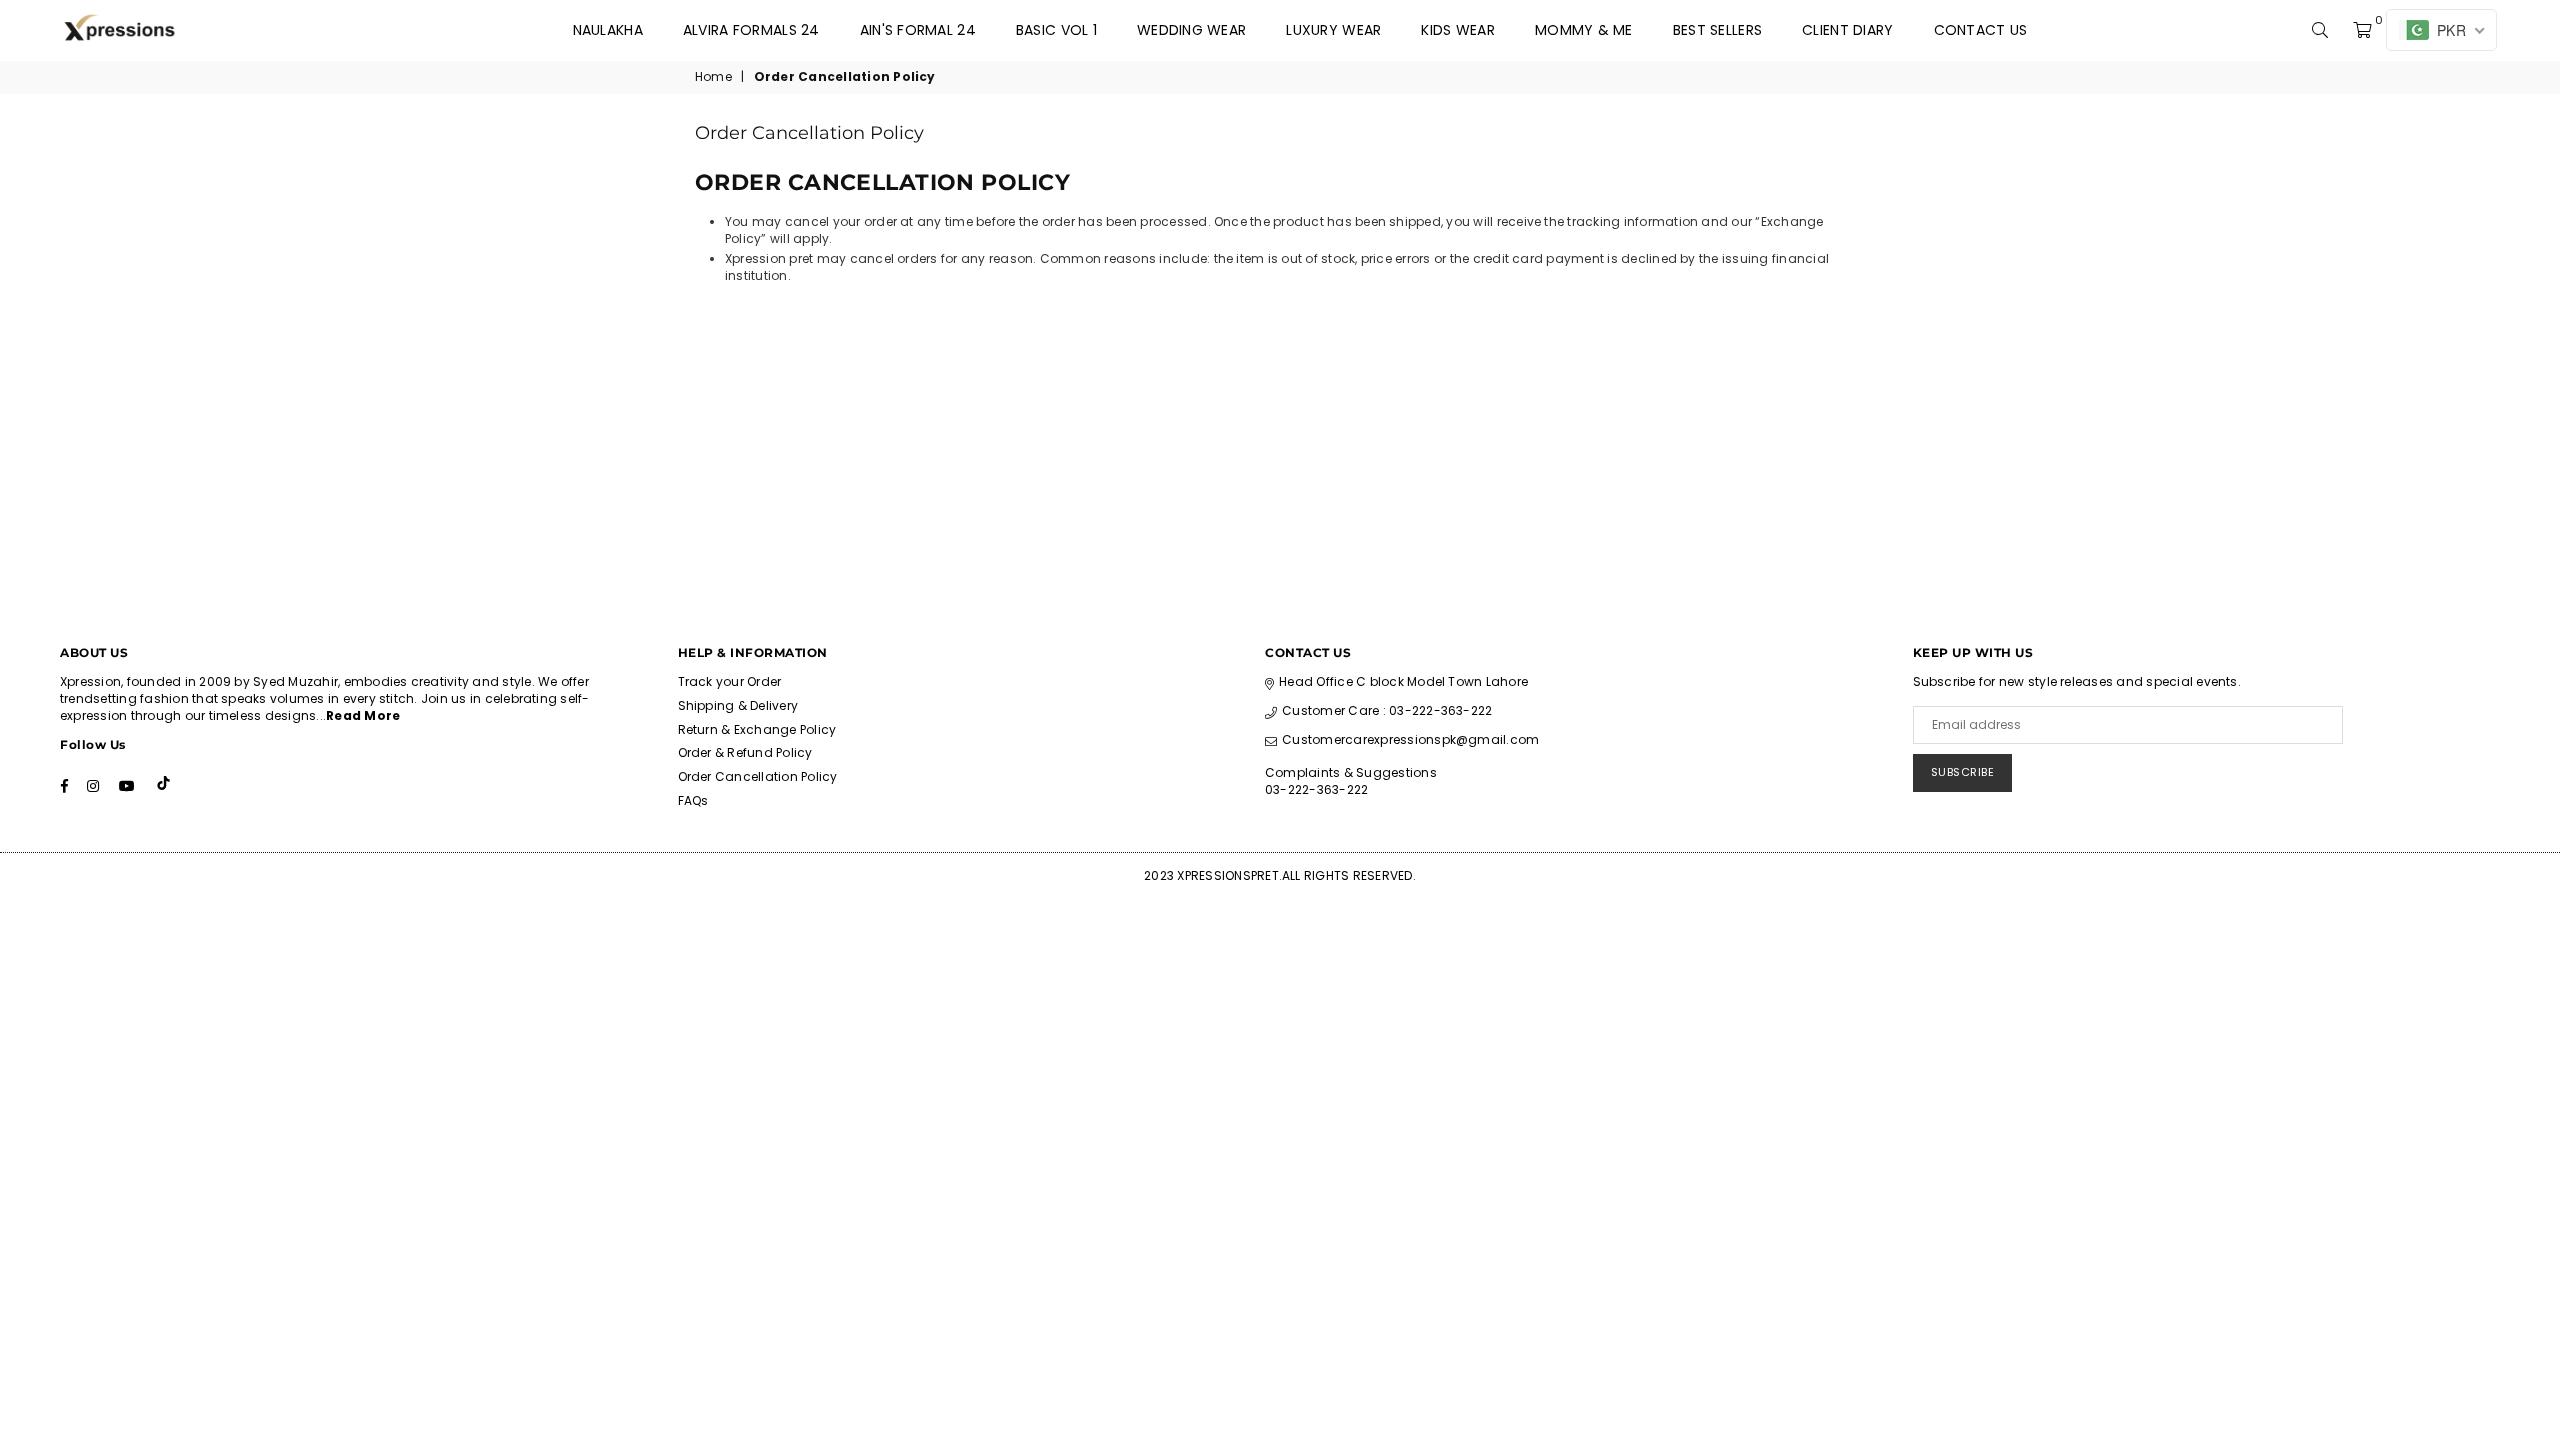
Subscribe (1963, 772)
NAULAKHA (608, 30)
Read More (363, 715)
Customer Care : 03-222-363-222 (1387, 710)
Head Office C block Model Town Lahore (1403, 681)
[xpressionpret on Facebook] (64, 785)
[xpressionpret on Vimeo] (165, 785)
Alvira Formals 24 (751, 30)
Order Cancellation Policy (758, 776)
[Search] (2320, 30)
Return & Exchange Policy (757, 729)
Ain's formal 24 (918, 30)
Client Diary (1847, 30)
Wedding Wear (1191, 30)
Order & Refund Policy (745, 752)
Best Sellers (1717, 30)
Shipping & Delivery (738, 705)
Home (713, 77)
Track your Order (730, 681)
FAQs (693, 800)
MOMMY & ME (1584, 30)
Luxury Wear (1333, 30)
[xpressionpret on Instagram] (93, 785)
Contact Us (1981, 30)
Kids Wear (1458, 30)
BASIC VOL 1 (1056, 30)
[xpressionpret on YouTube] (127, 785)
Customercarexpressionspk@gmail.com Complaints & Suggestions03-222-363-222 (1402, 764)
